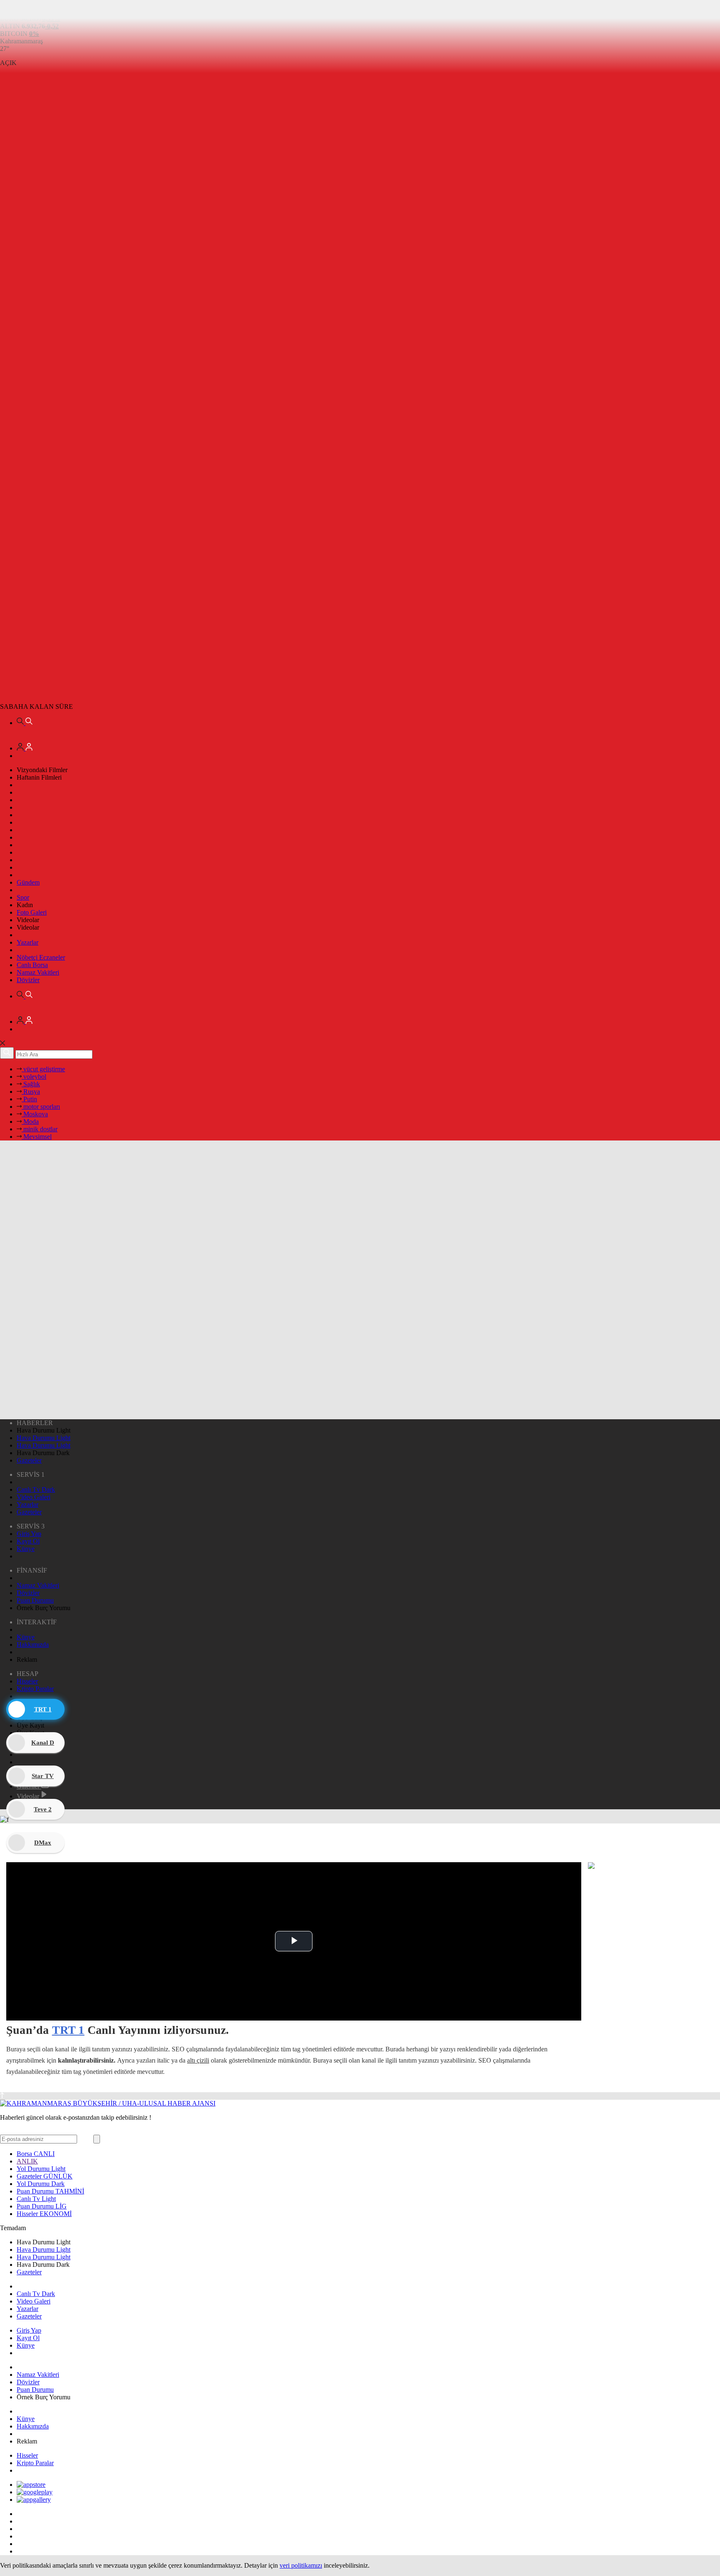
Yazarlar (27, 942)
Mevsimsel (37, 1137)
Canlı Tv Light (36, 2199)
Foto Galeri (32, 912)
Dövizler (28, 980)
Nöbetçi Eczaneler (41, 957)
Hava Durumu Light (44, 1438)
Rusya (31, 1092)
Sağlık (31, 1084)
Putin (29, 1099)
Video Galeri (34, 1497)
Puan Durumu (35, 1600)
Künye (26, 1549)
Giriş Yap (29, 1534)
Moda (30, 1122)
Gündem (28, 882)
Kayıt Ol (28, 1541)
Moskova (35, 1114)
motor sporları (41, 1107)
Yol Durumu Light (41, 2169)
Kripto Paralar (35, 1689)
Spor (23, 897)
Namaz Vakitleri (38, 972)
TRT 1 (68, 2030)
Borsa (36, 2154)
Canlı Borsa (32, 965)
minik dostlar (40, 1129)
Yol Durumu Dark (41, 2184)
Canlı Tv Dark (36, 1489)
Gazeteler (29, 1460)
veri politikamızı (301, 2565)
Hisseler (27, 1681)
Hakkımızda (33, 1644)
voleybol (34, 1077)
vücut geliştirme (43, 1069)
